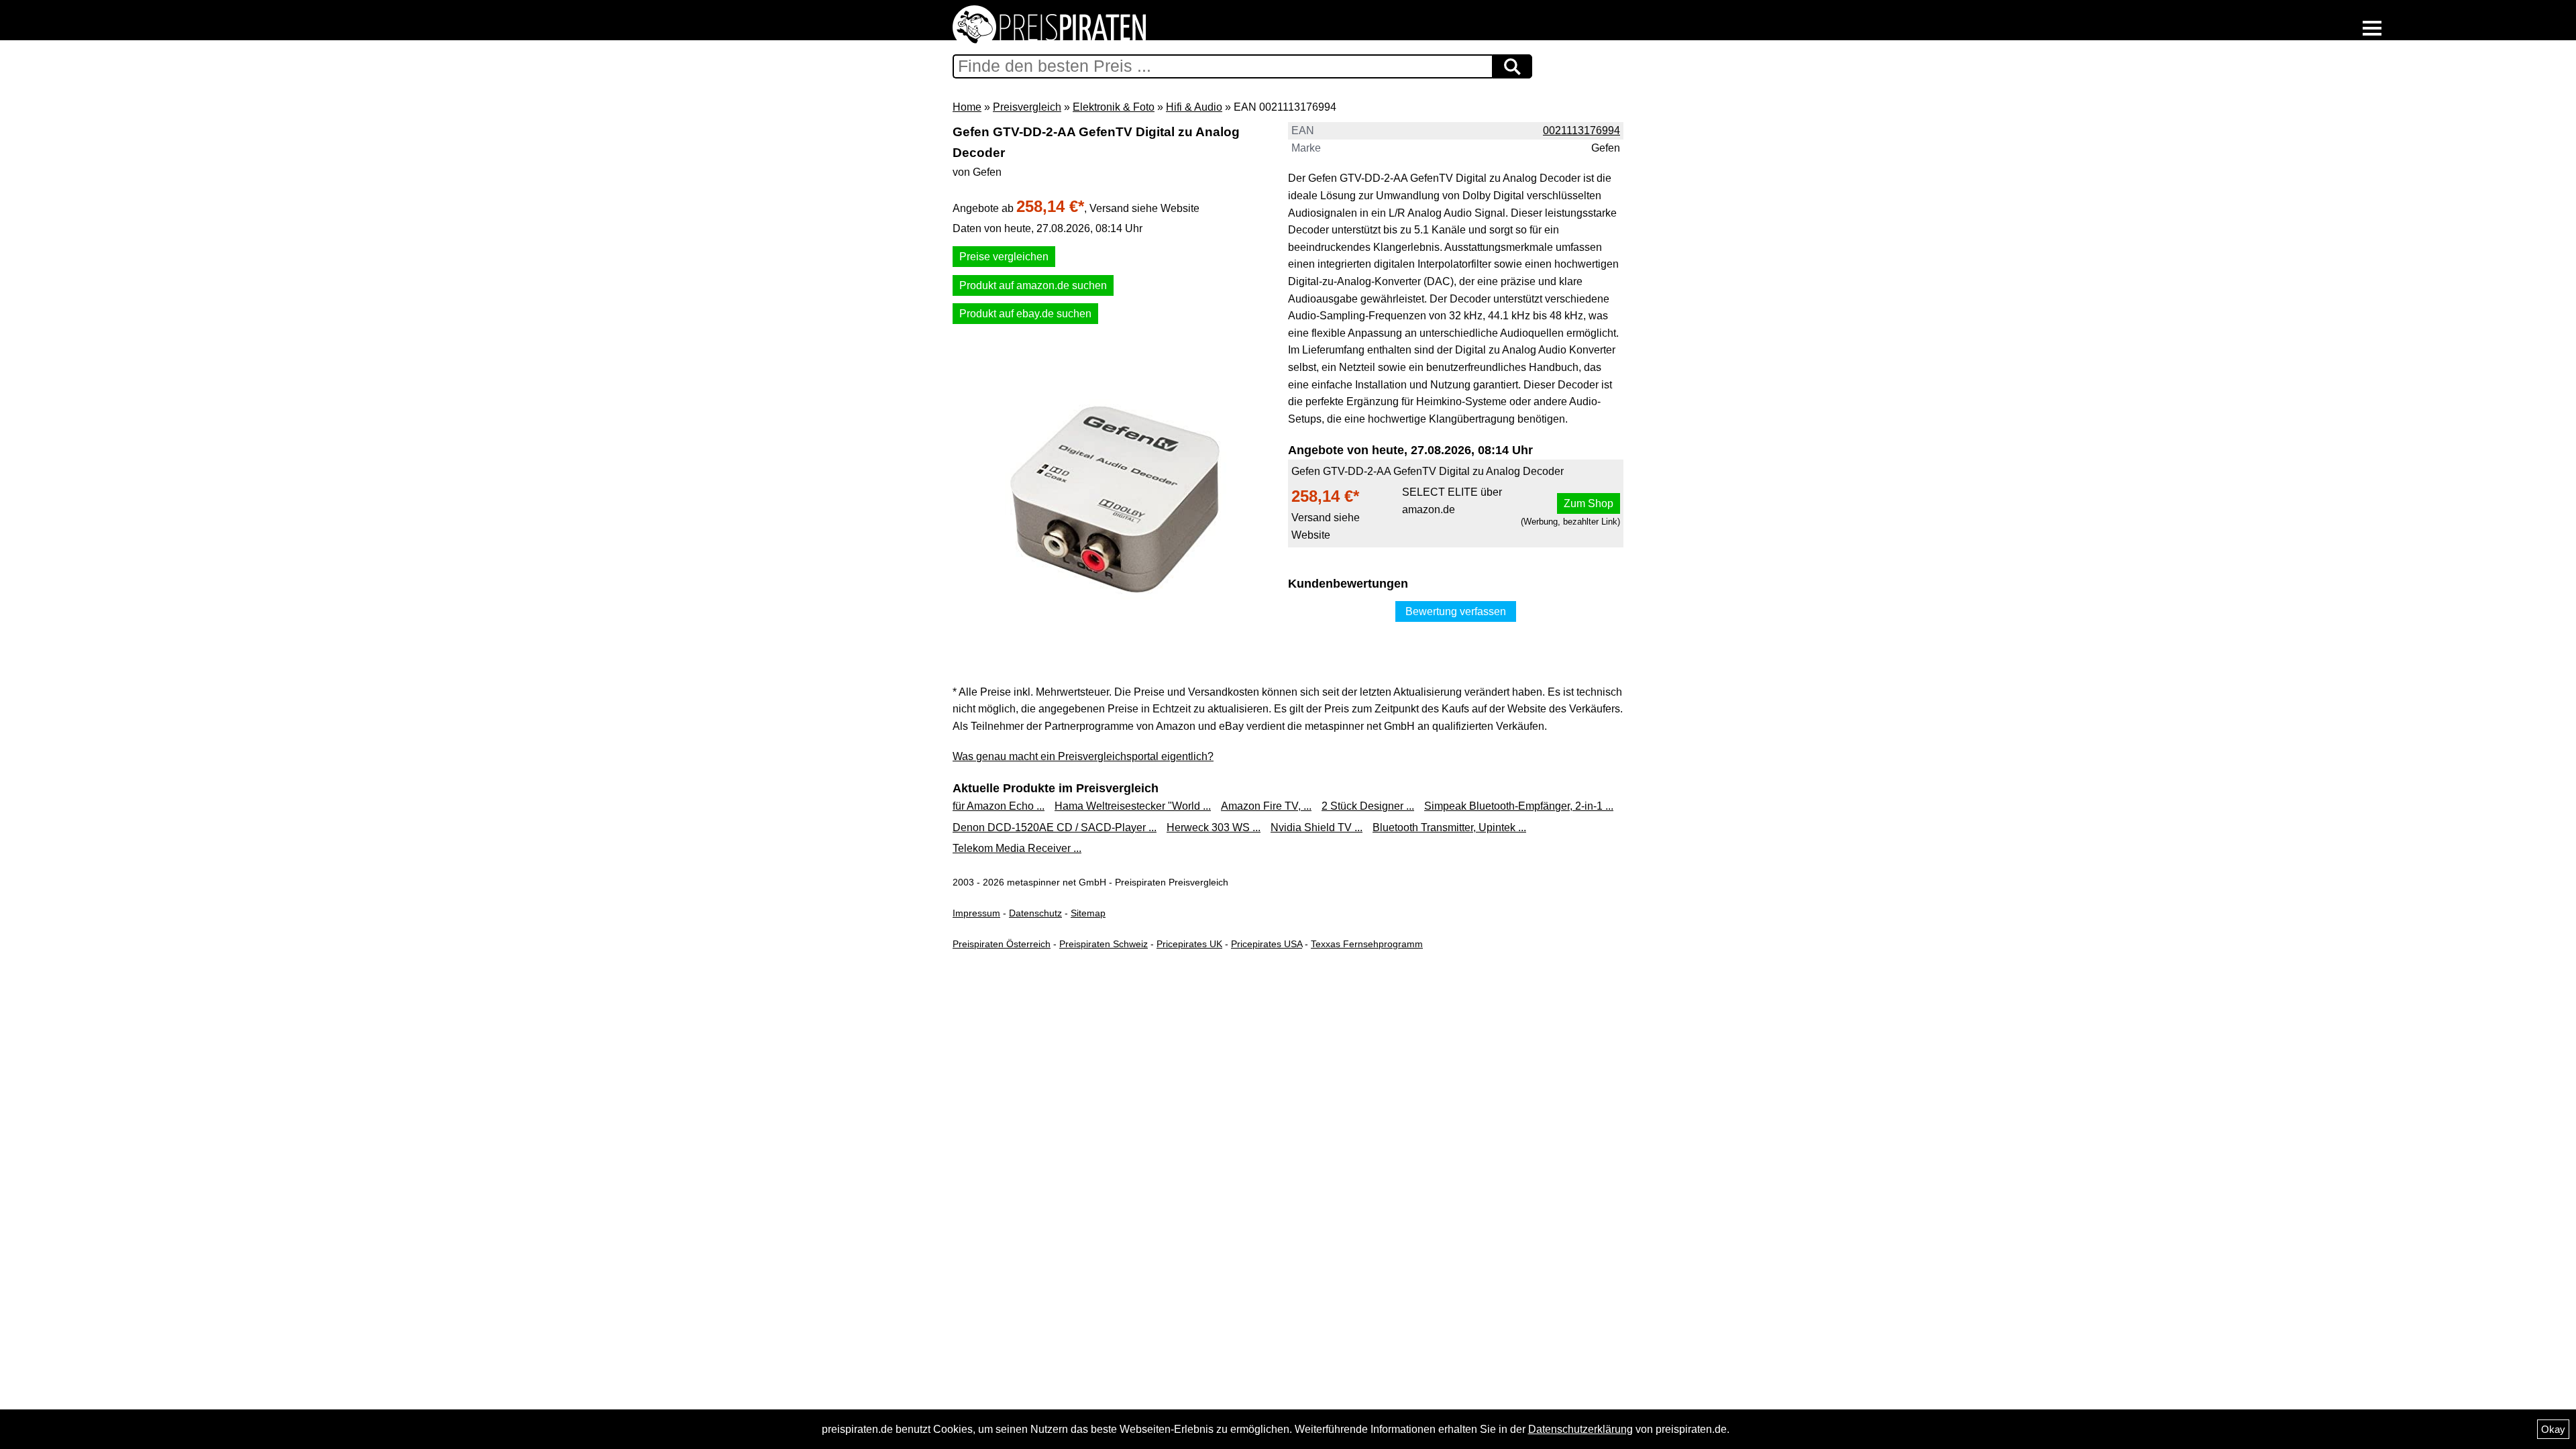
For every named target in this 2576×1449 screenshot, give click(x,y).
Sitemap (1088, 913)
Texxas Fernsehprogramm (1367, 944)
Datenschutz (1035, 913)
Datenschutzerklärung (1580, 1429)
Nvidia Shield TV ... (1317, 827)
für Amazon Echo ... (999, 806)
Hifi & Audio (1194, 107)
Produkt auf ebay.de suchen (1025, 314)
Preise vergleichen (1004, 257)
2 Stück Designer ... (1368, 806)
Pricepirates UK (1189, 944)
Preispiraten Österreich (1002, 944)
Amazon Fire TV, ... (1266, 806)
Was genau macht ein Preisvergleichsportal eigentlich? (1083, 756)
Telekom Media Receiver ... (1017, 848)
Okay (2553, 1429)
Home (967, 107)
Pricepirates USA (1267, 944)
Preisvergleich (1027, 107)
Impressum (976, 913)
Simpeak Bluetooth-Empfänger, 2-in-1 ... (1519, 806)
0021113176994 (1581, 130)
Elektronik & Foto (1114, 107)
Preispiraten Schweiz (1104, 944)
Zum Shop (1589, 503)
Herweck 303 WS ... (1214, 827)
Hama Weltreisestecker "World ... (1133, 806)
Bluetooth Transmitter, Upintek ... (1449, 827)
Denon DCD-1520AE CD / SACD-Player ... (1055, 827)
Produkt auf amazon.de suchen (1033, 285)
